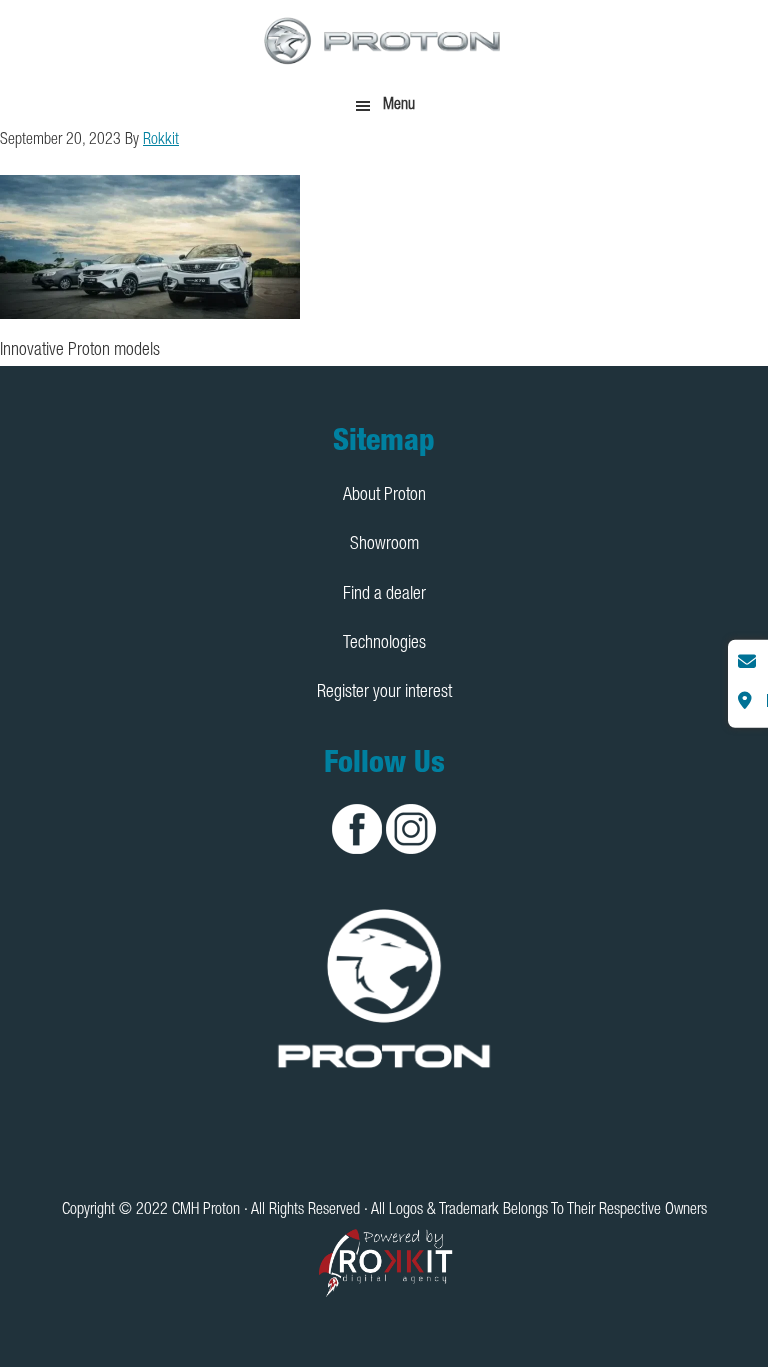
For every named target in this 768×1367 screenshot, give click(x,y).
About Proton (384, 496)
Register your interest (384, 693)
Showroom (384, 545)
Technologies (384, 644)
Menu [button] (399, 106)
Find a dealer (384, 595)
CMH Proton (384, 40)
